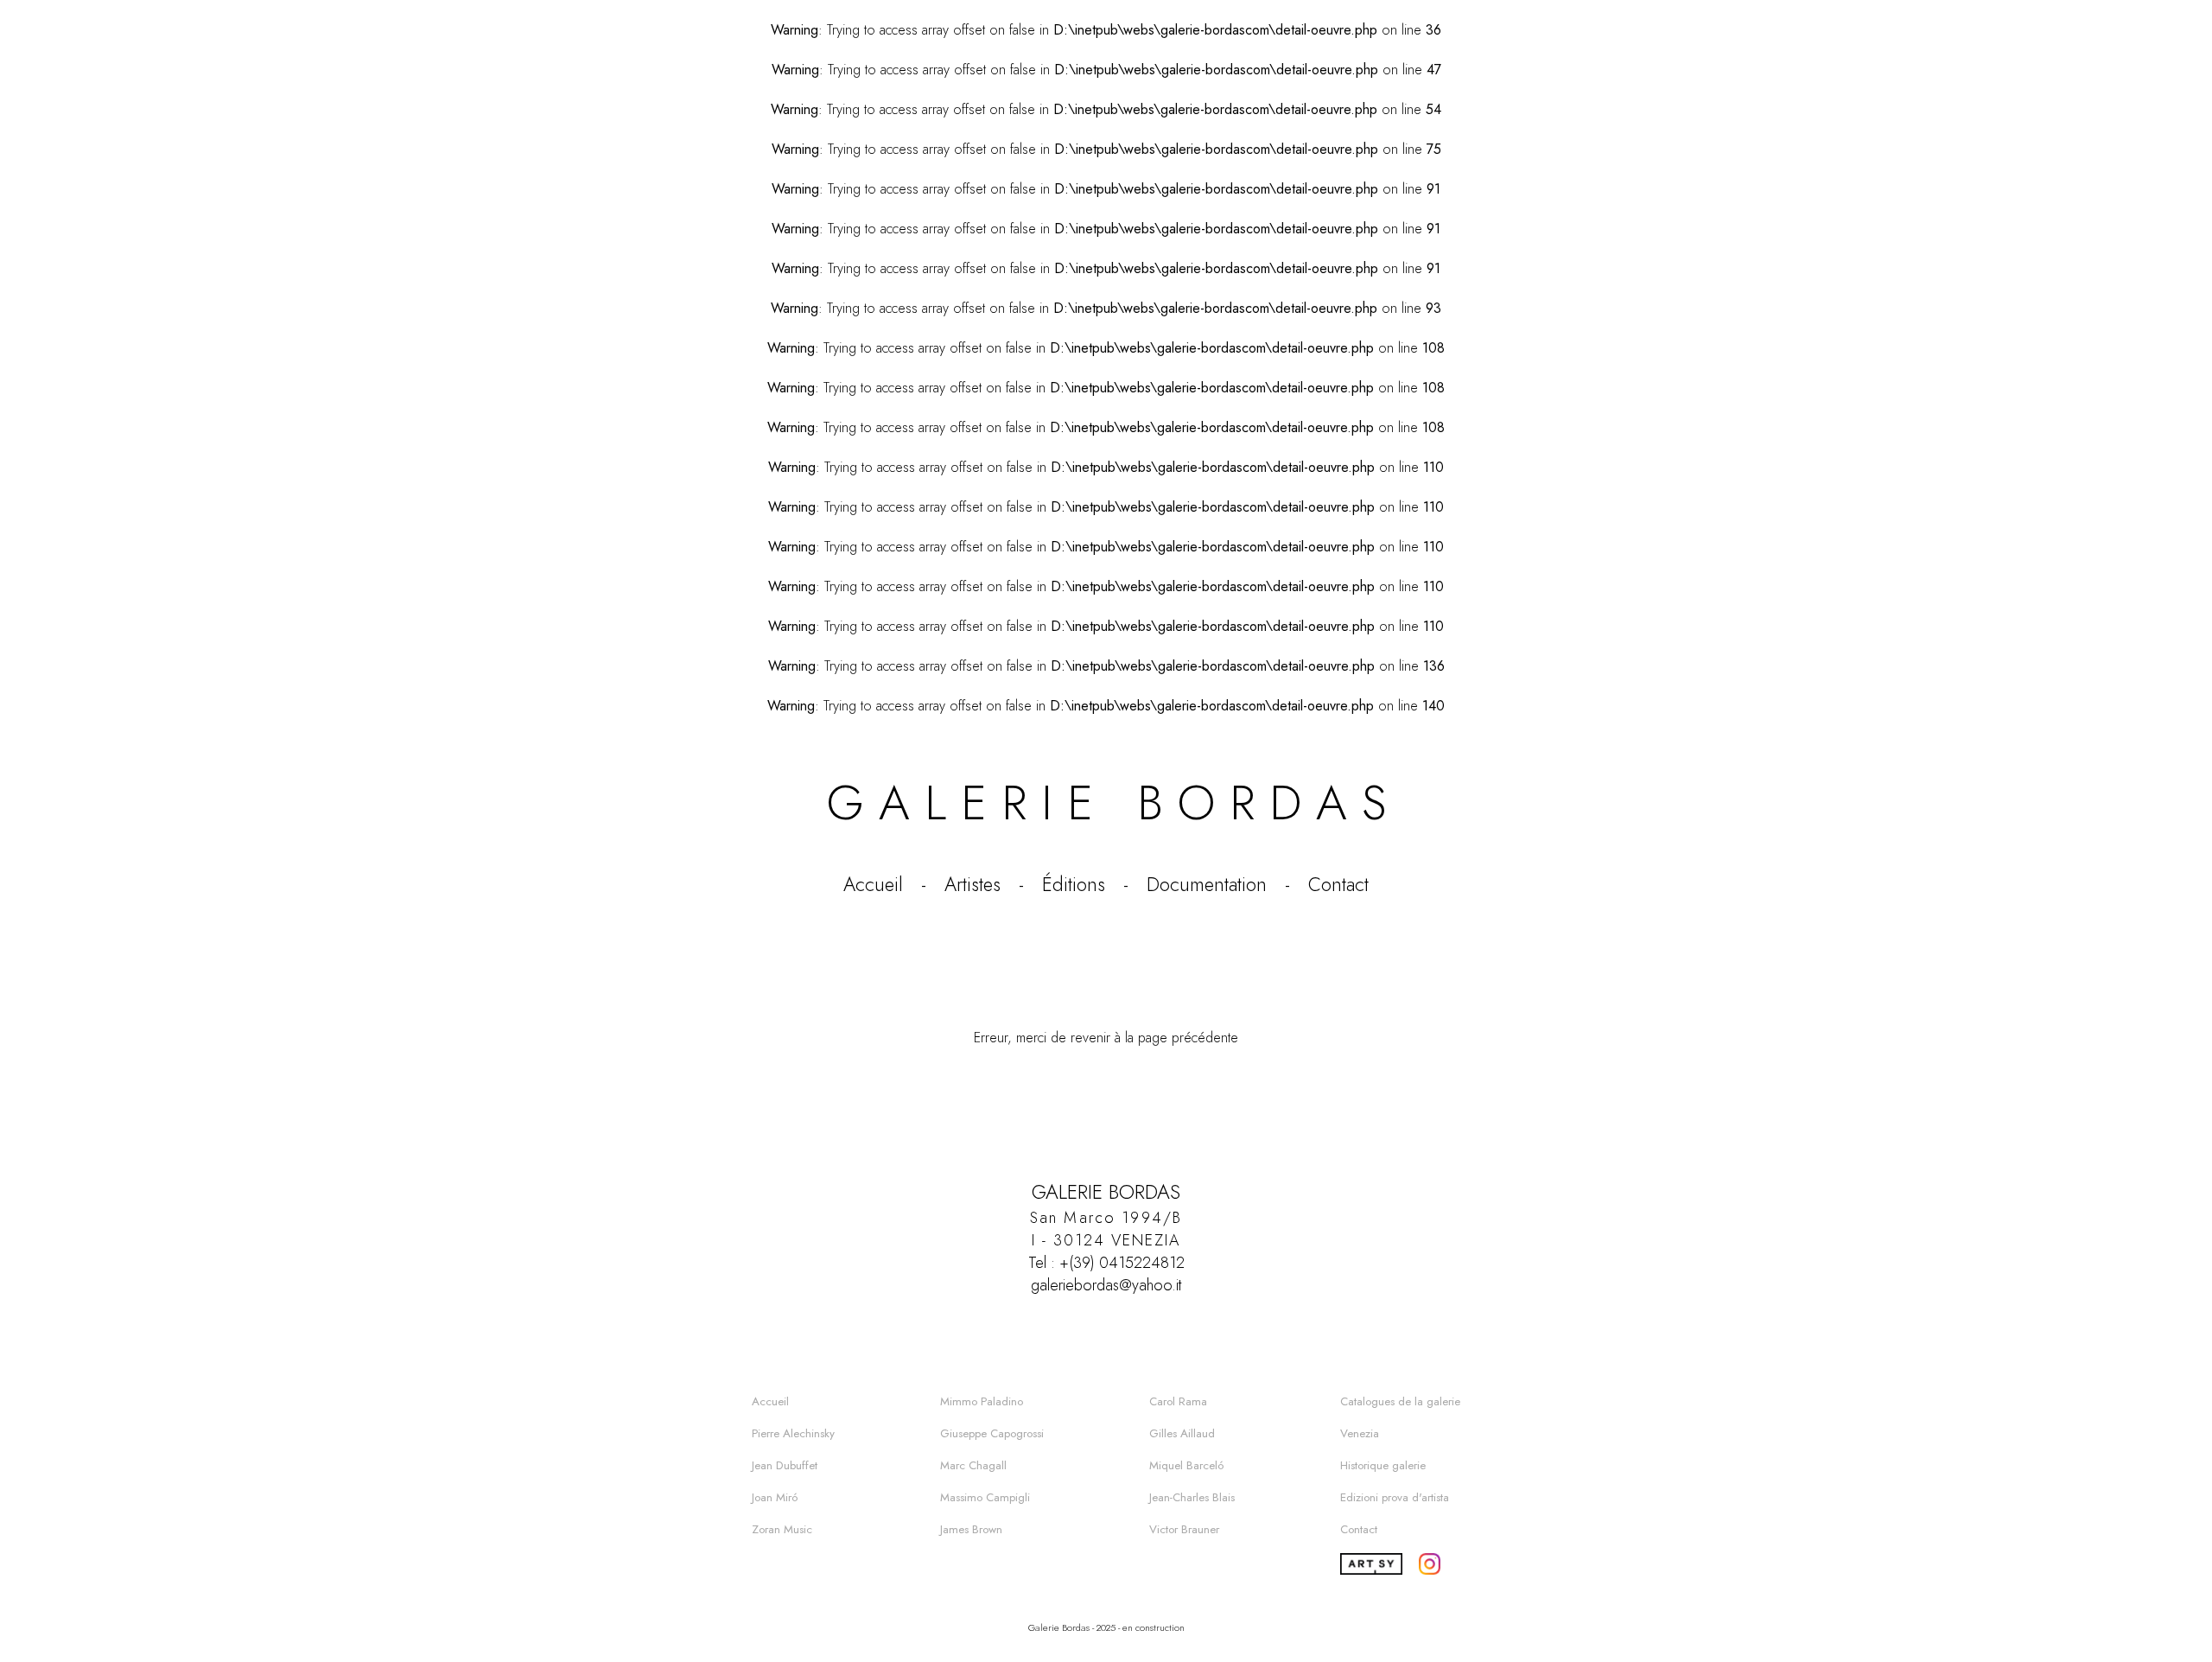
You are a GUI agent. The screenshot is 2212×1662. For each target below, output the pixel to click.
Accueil (873, 884)
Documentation (1207, 884)
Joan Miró (775, 1497)
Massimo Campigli (985, 1497)
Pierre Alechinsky (793, 1433)
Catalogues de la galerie (1400, 1401)
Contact (1338, 884)
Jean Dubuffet (785, 1465)
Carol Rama (1178, 1401)
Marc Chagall (973, 1465)
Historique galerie (1383, 1465)
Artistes (973, 884)
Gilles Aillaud (1182, 1433)
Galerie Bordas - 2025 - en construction (1106, 1627)
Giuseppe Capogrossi (992, 1433)
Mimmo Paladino (982, 1401)
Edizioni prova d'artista (1395, 1497)
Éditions (1074, 884)
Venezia (1360, 1433)
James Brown (971, 1529)
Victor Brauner (1184, 1529)
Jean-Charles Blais (1192, 1497)
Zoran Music (782, 1529)
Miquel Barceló (1186, 1465)
